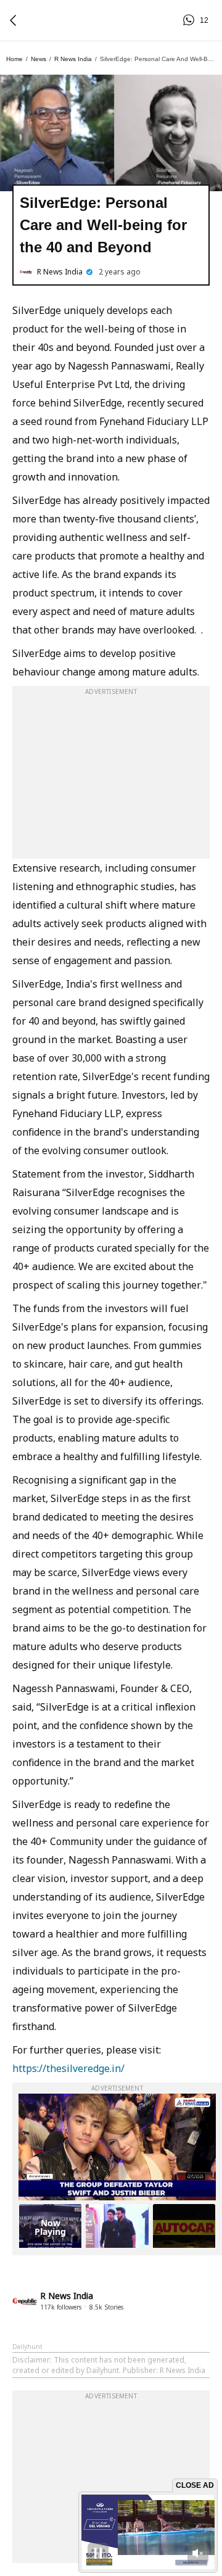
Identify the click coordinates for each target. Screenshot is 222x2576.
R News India (73, 59)
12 (191, 20)
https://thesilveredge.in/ (68, 2068)
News (39, 59)
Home (14, 59)
